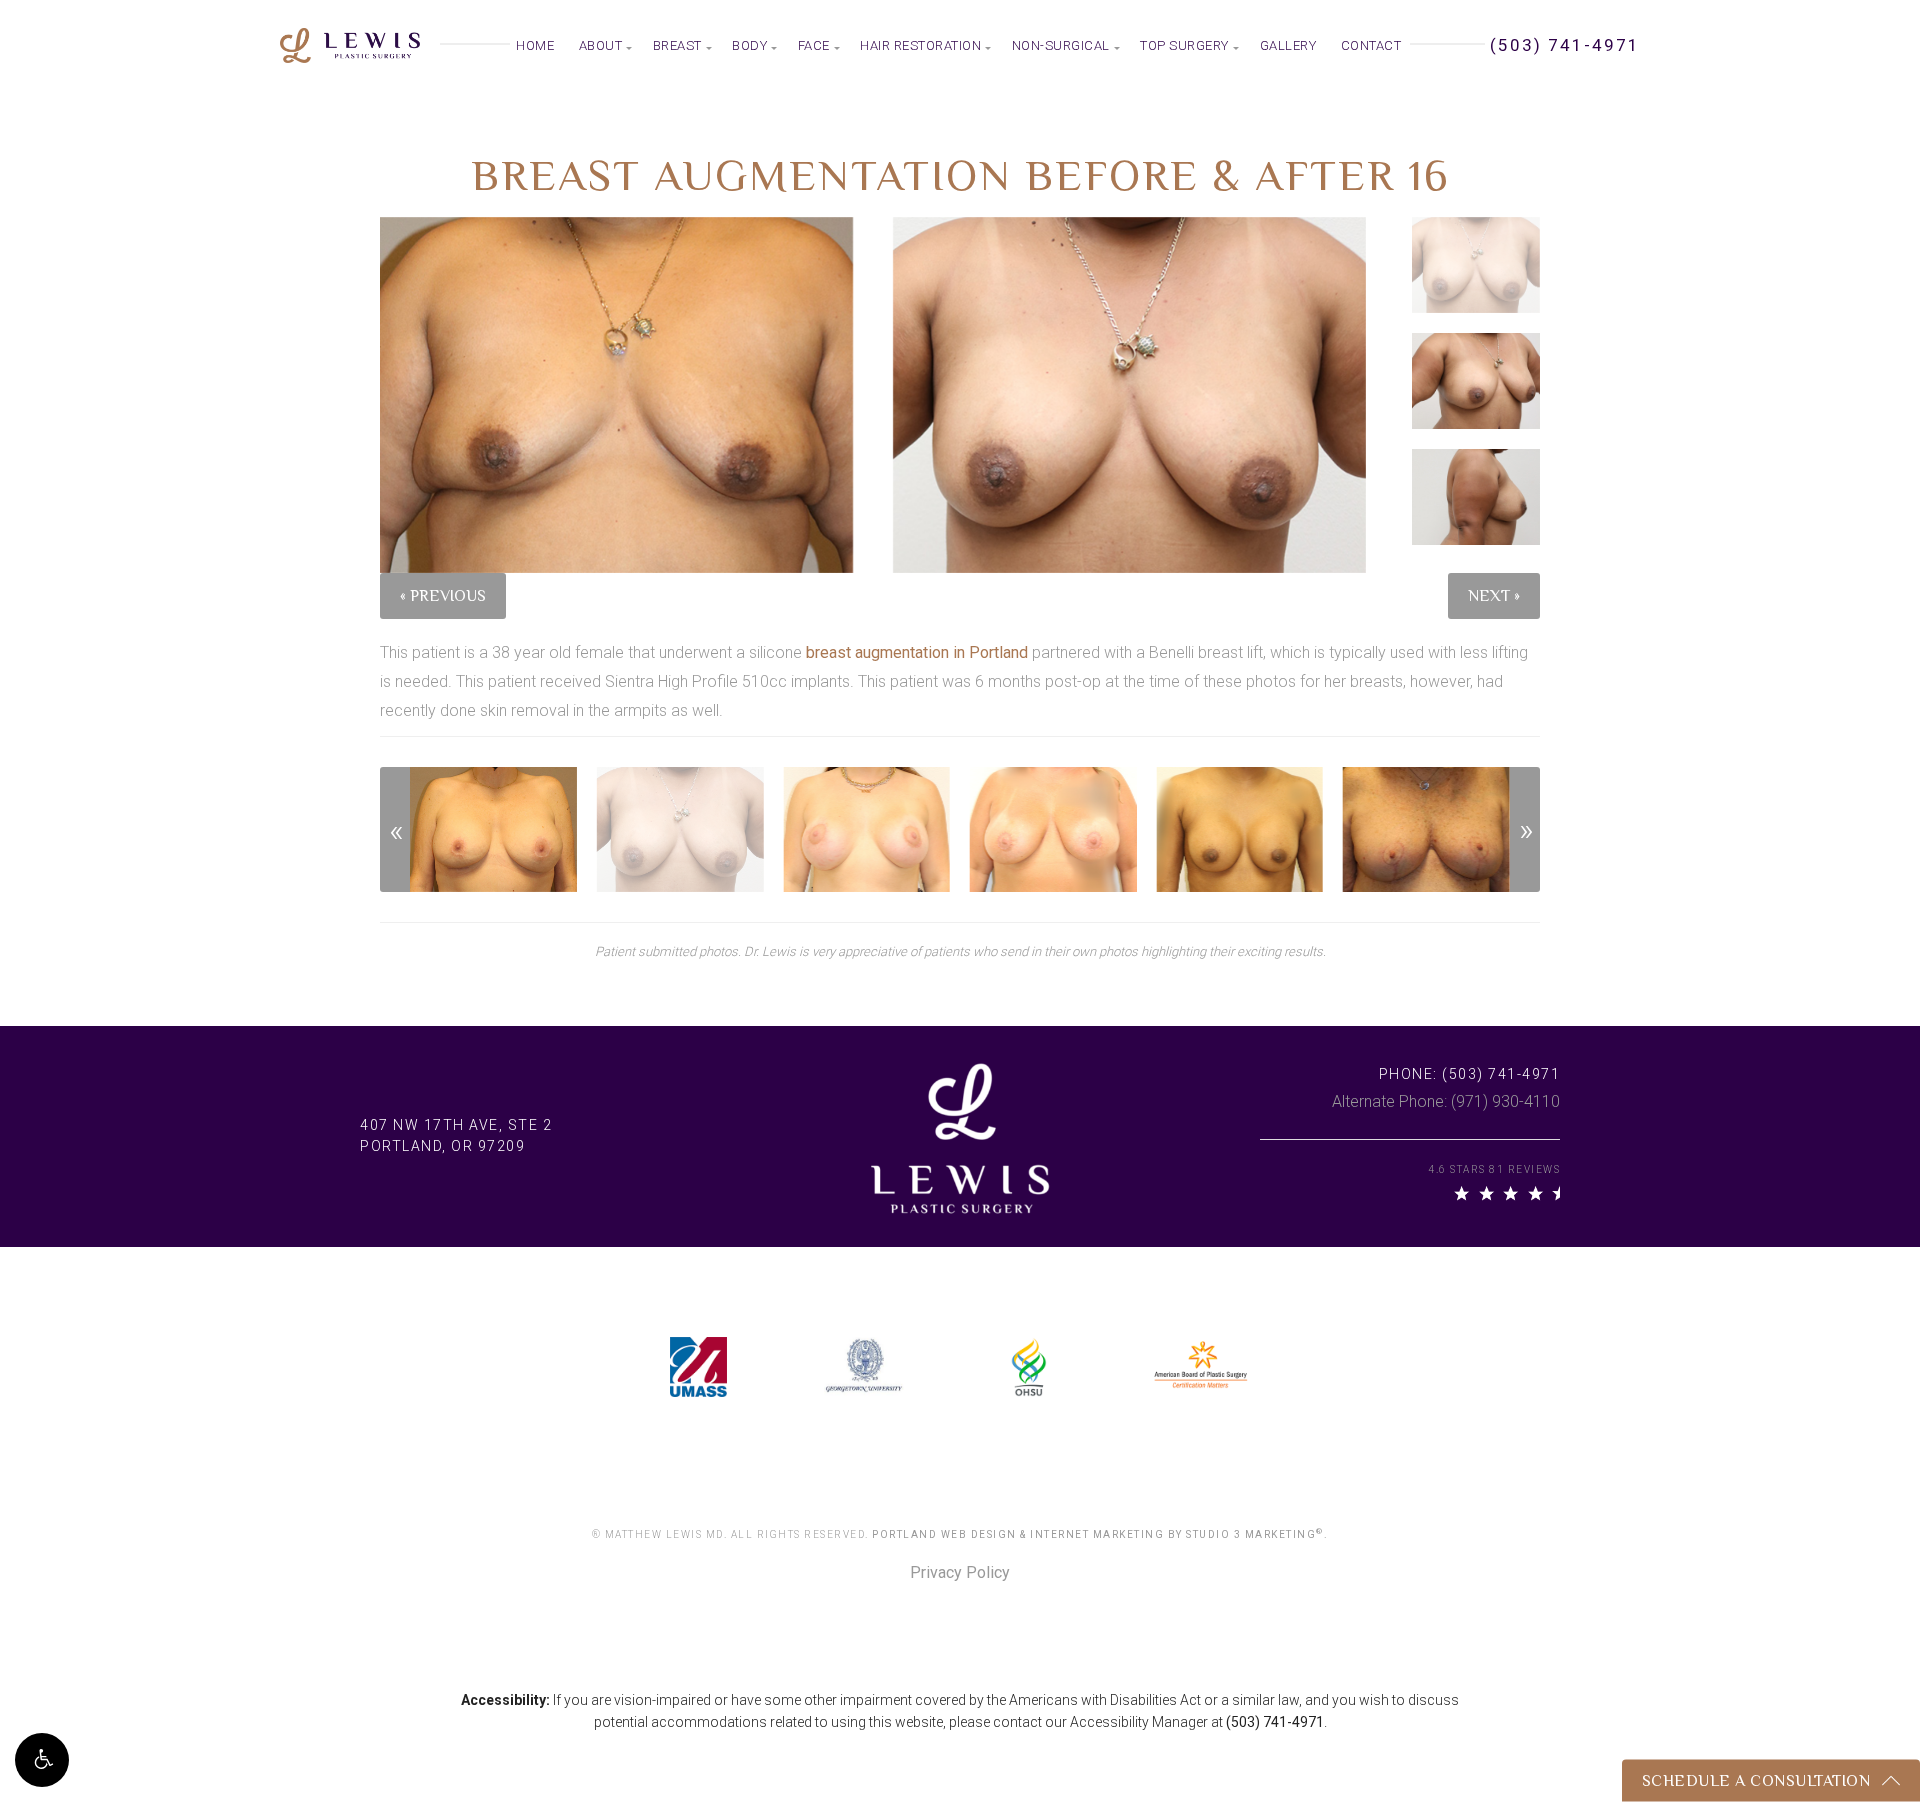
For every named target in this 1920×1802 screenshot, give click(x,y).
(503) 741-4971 (1275, 1722)
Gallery (1288, 45)
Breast (677, 45)
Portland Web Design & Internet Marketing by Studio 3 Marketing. (1100, 1534)
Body (749, 45)
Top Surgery (1184, 45)
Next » (1494, 596)
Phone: (1469, 1074)
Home (535, 45)
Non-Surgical (1061, 45)
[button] (42, 1760)
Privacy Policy (960, 1573)
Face (814, 45)
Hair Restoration (920, 45)
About (601, 45)
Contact (1371, 45)
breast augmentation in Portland (917, 652)
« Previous (443, 596)
